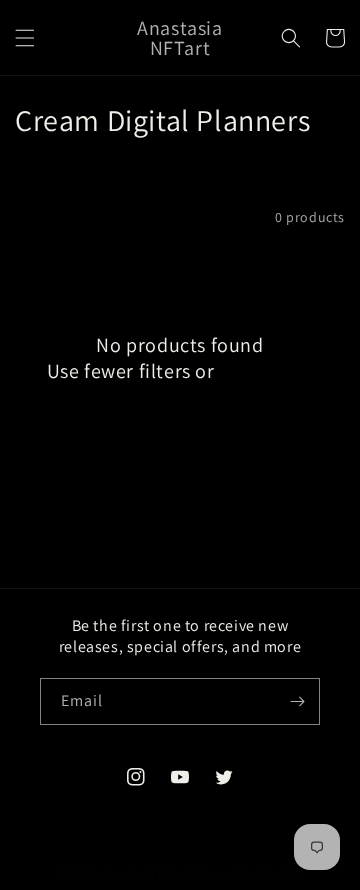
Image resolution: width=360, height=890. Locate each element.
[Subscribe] (297, 701)
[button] (25, 38)
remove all (266, 371)
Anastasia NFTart (147, 874)
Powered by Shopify (247, 874)
